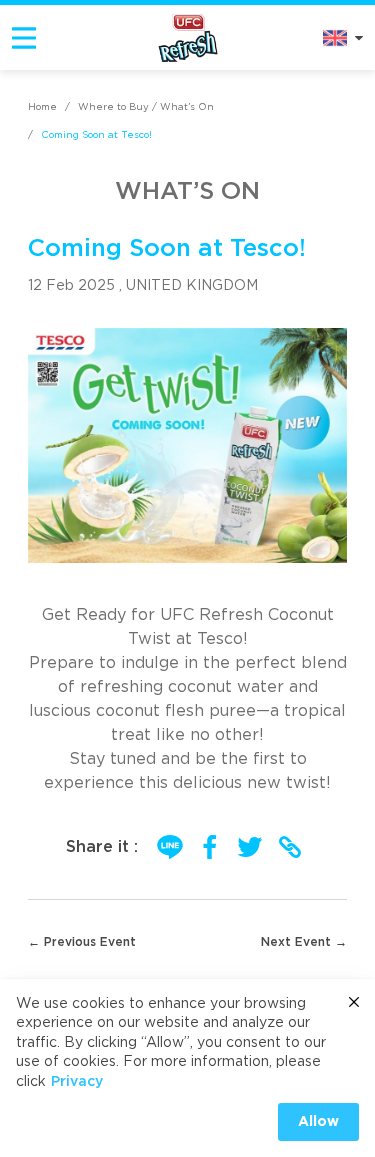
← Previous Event (82, 942)
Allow (318, 1122)
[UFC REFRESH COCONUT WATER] (188, 37)
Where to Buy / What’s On (146, 107)
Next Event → (304, 942)
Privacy (77, 1082)
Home (42, 107)
